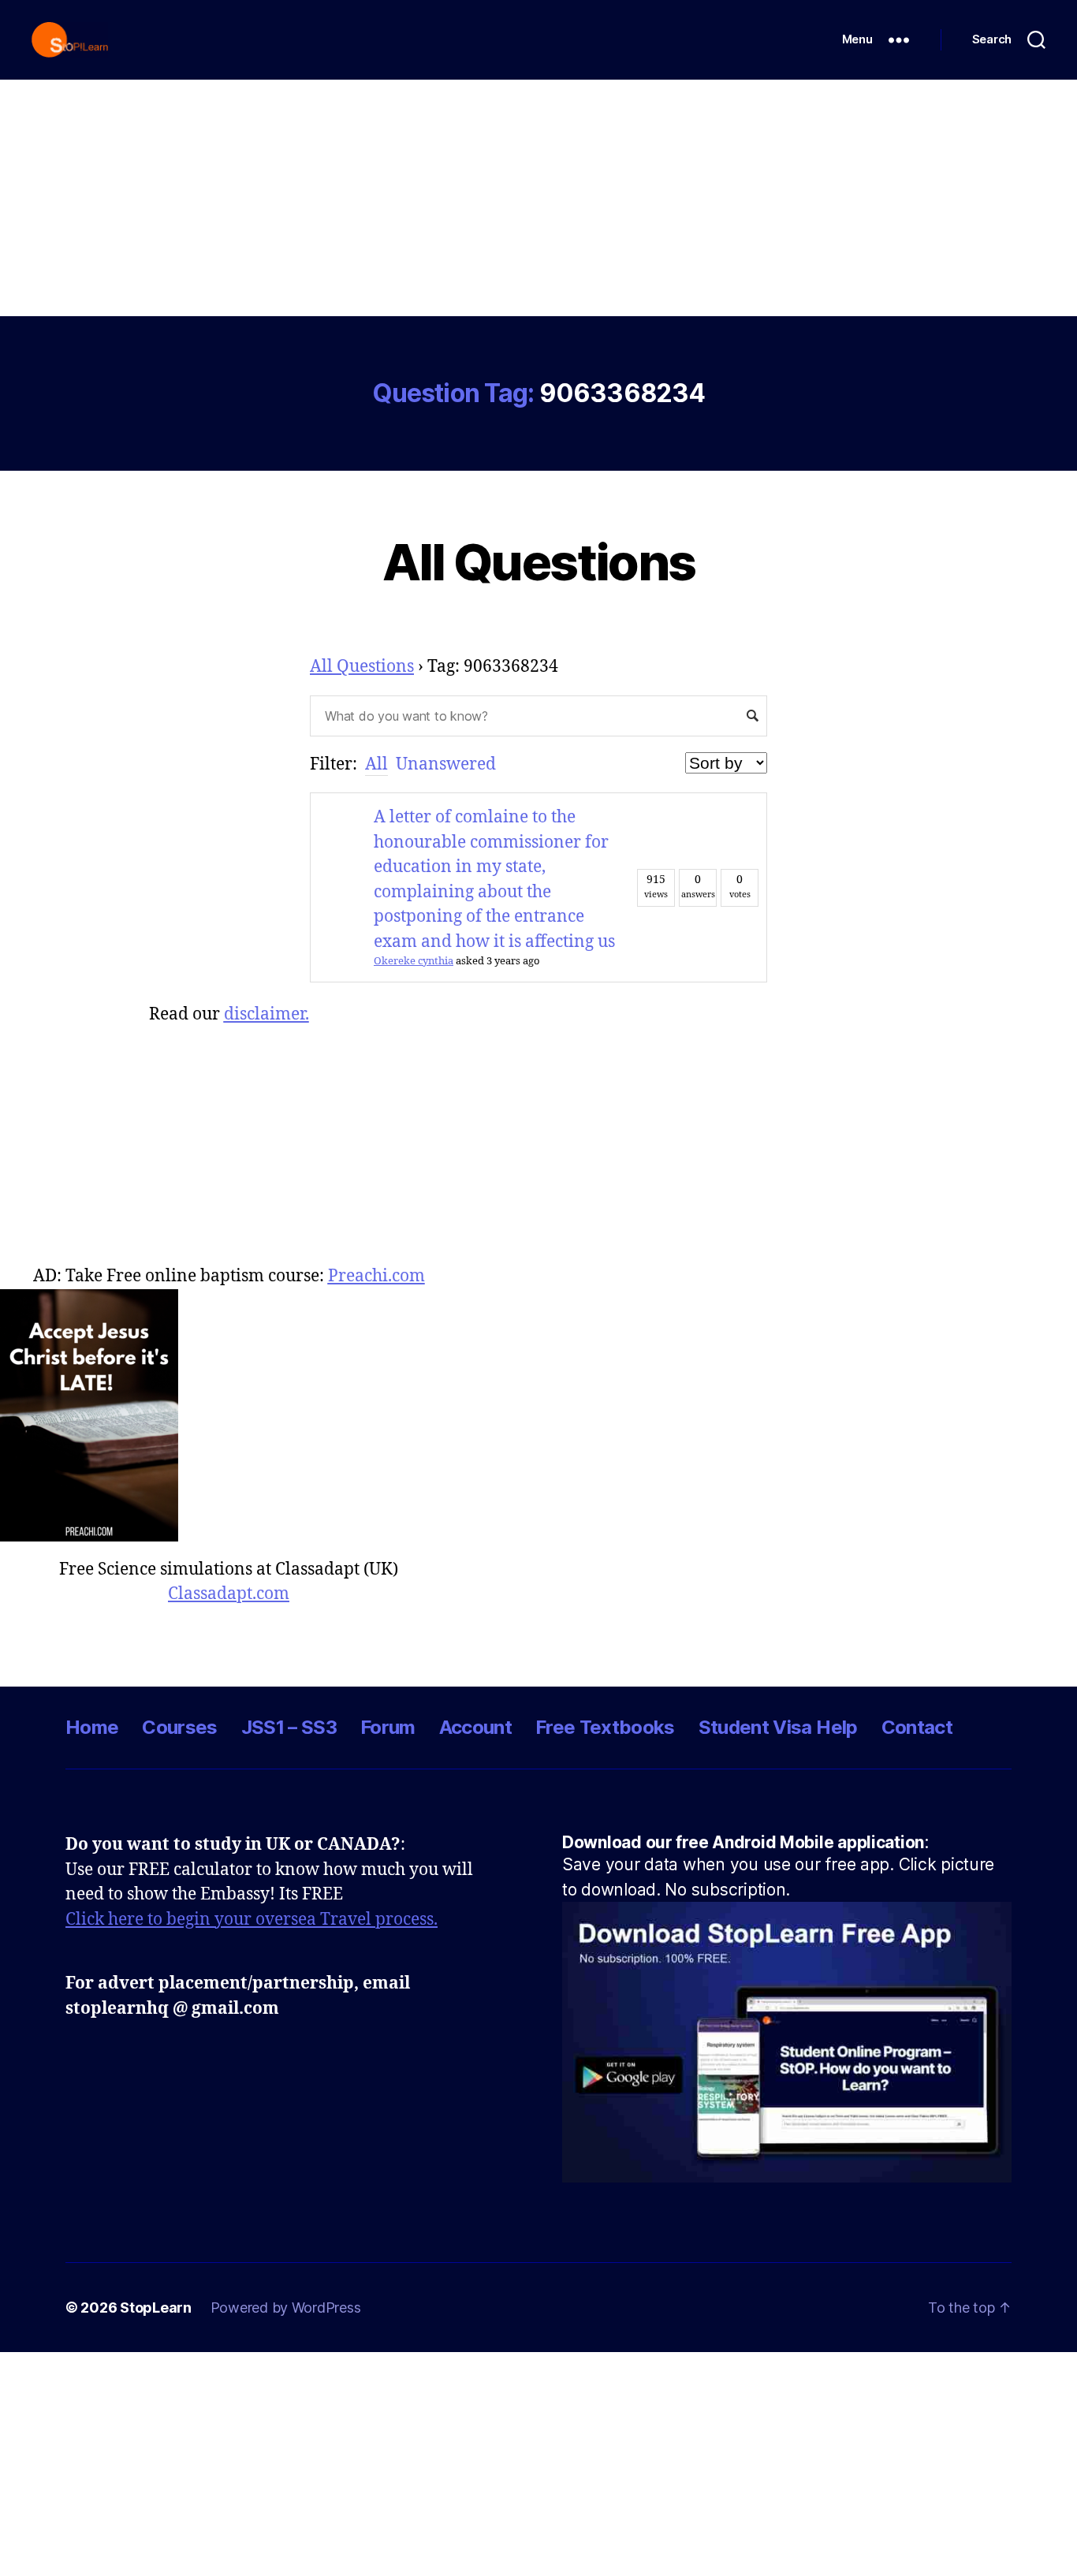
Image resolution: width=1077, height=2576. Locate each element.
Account (475, 1727)
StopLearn (156, 2308)
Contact (917, 1727)
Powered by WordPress (286, 2308)
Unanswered (446, 764)
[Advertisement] (538, 198)
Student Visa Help (778, 1727)
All (376, 764)
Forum (388, 1727)
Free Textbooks (605, 1727)
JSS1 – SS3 (289, 1727)
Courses (179, 1727)
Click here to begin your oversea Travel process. (252, 1920)
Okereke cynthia (414, 961)
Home (92, 1727)
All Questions (538, 562)
